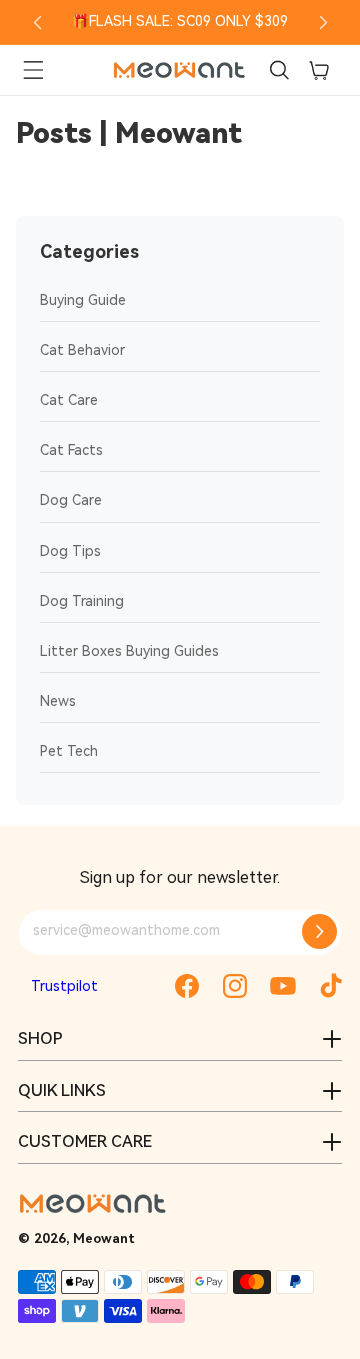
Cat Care (69, 400)
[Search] (279, 70)
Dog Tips (70, 551)
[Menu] (33, 70)
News (58, 701)
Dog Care (71, 500)
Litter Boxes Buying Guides (129, 651)
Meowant (104, 1238)
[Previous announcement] (37, 22)
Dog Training (82, 601)
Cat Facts (71, 450)
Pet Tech (69, 751)
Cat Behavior (82, 350)
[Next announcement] (323, 22)
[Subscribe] (319, 931)
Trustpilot (64, 986)
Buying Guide (83, 300)
